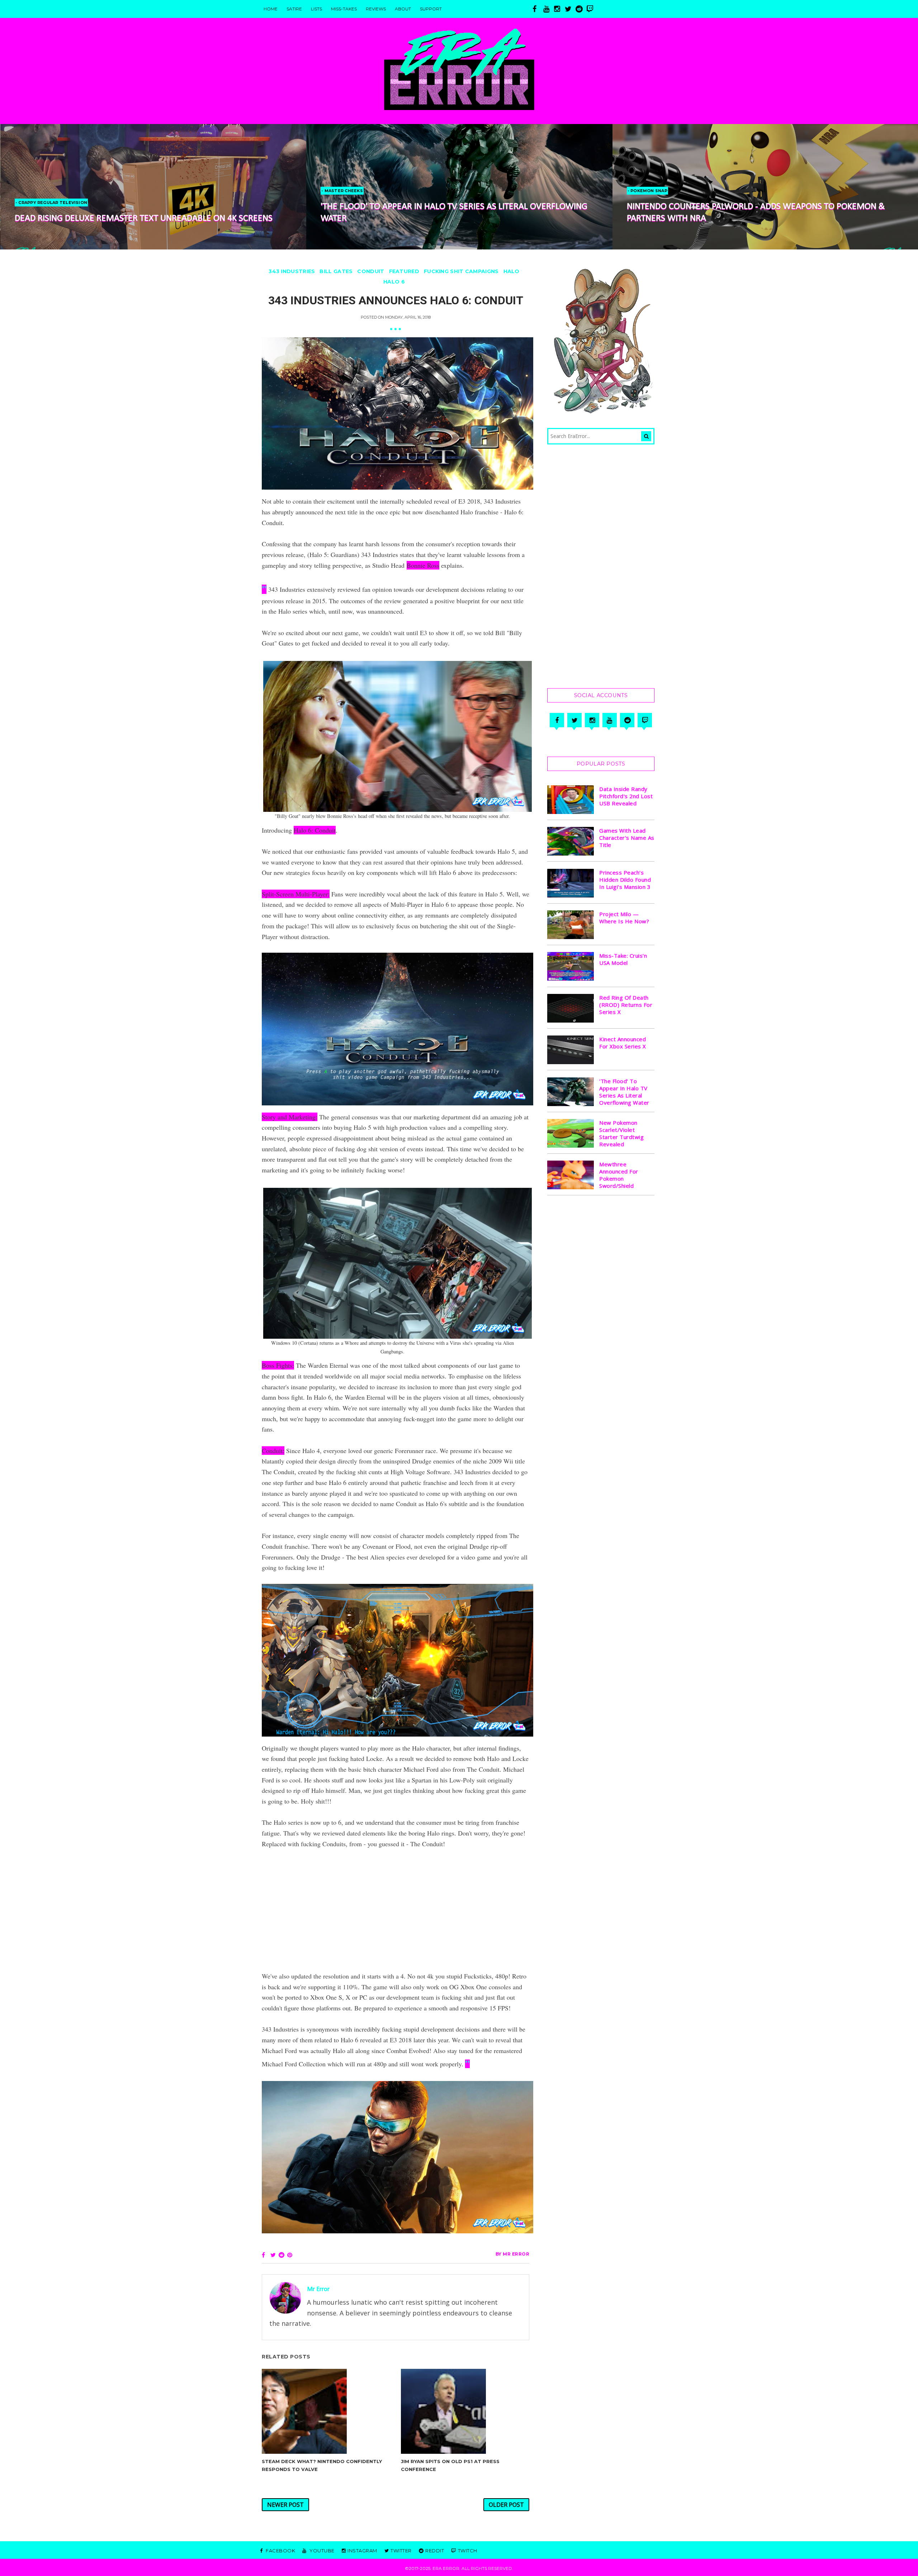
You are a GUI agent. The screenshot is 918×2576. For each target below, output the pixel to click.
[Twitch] (645, 720)
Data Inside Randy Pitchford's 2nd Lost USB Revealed (626, 796)
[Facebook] (557, 720)
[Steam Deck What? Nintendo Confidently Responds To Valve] (326, 2411)
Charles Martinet (650, 191)
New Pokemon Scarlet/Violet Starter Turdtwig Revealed (621, 1133)
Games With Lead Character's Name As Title (627, 838)
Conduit (371, 271)
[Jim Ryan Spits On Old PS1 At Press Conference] (465, 2411)
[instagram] (559, 9)
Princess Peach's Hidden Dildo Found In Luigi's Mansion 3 (625, 880)
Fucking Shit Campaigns (461, 271)
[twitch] (592, 9)
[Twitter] (574, 720)
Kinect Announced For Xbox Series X (623, 1043)
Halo (512, 271)
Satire (294, 9)
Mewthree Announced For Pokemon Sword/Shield (619, 1175)
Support (431, 9)
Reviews (376, 9)
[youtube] (549, 9)
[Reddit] (627, 720)
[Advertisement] (396, 1910)
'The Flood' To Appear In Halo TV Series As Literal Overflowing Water (624, 1092)
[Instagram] (592, 720)
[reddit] (581, 9)
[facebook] (538, 9)
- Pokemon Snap (341, 191)
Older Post (506, 2505)
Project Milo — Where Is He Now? (624, 918)
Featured (404, 271)
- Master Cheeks (36, 191)
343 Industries (292, 271)
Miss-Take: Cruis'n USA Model (623, 959)
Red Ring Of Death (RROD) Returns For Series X (626, 1005)
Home (271, 9)
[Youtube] (610, 720)
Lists (316, 9)
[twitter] (570, 9)
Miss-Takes (344, 9)
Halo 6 (394, 282)
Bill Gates (336, 271)
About (403, 9)
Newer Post (285, 2505)
